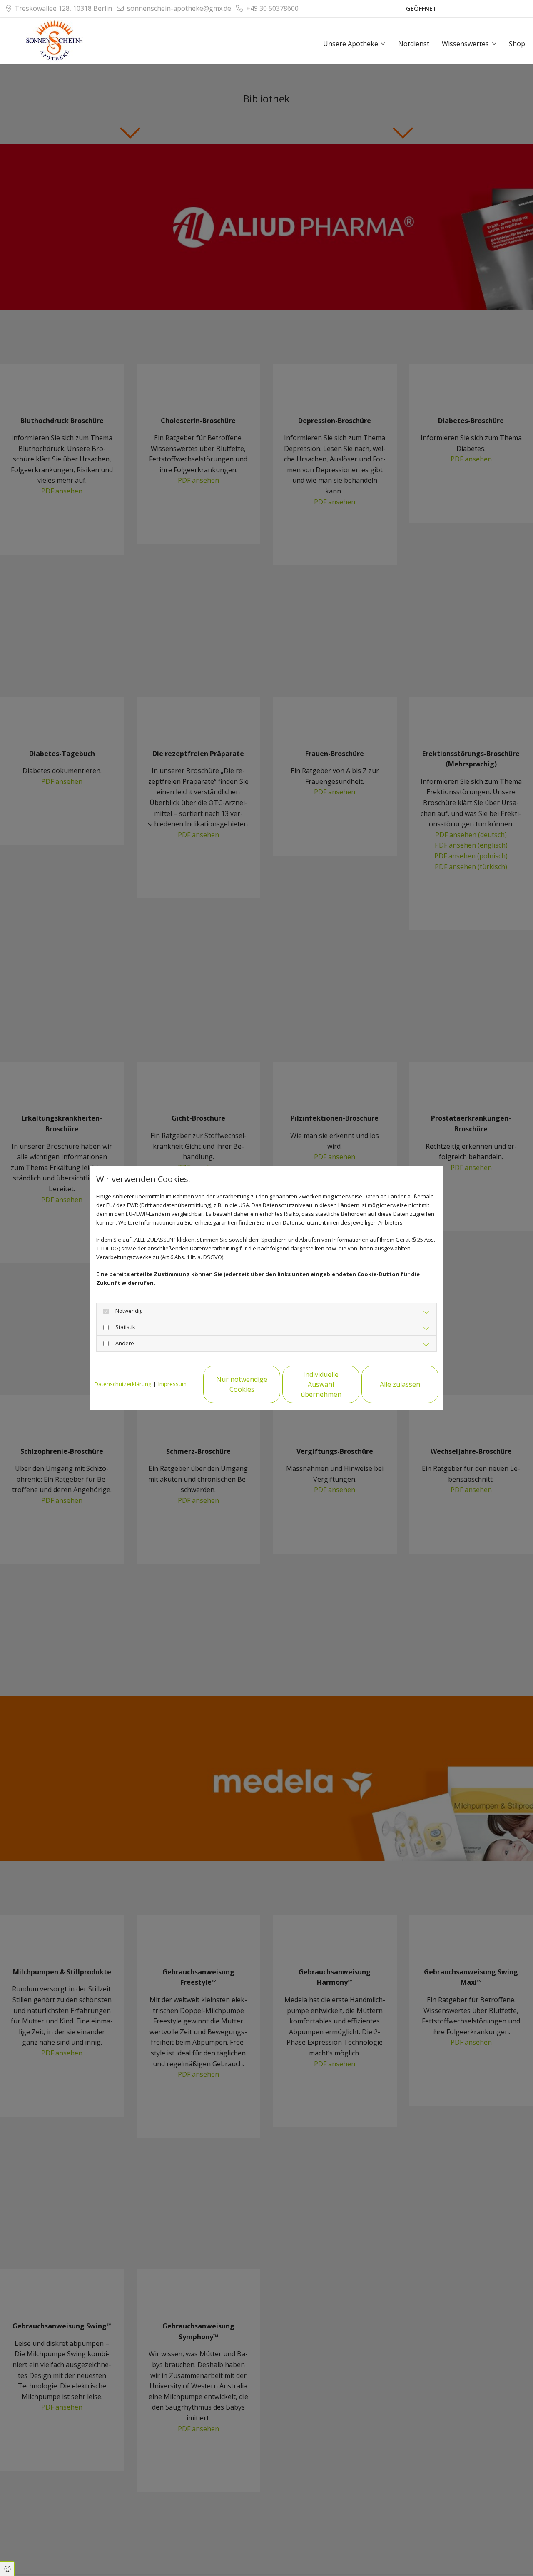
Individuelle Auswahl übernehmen (321, 1384)
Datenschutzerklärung (123, 1384)
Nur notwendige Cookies (242, 1384)
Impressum (172, 1384)
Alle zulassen (400, 1384)
